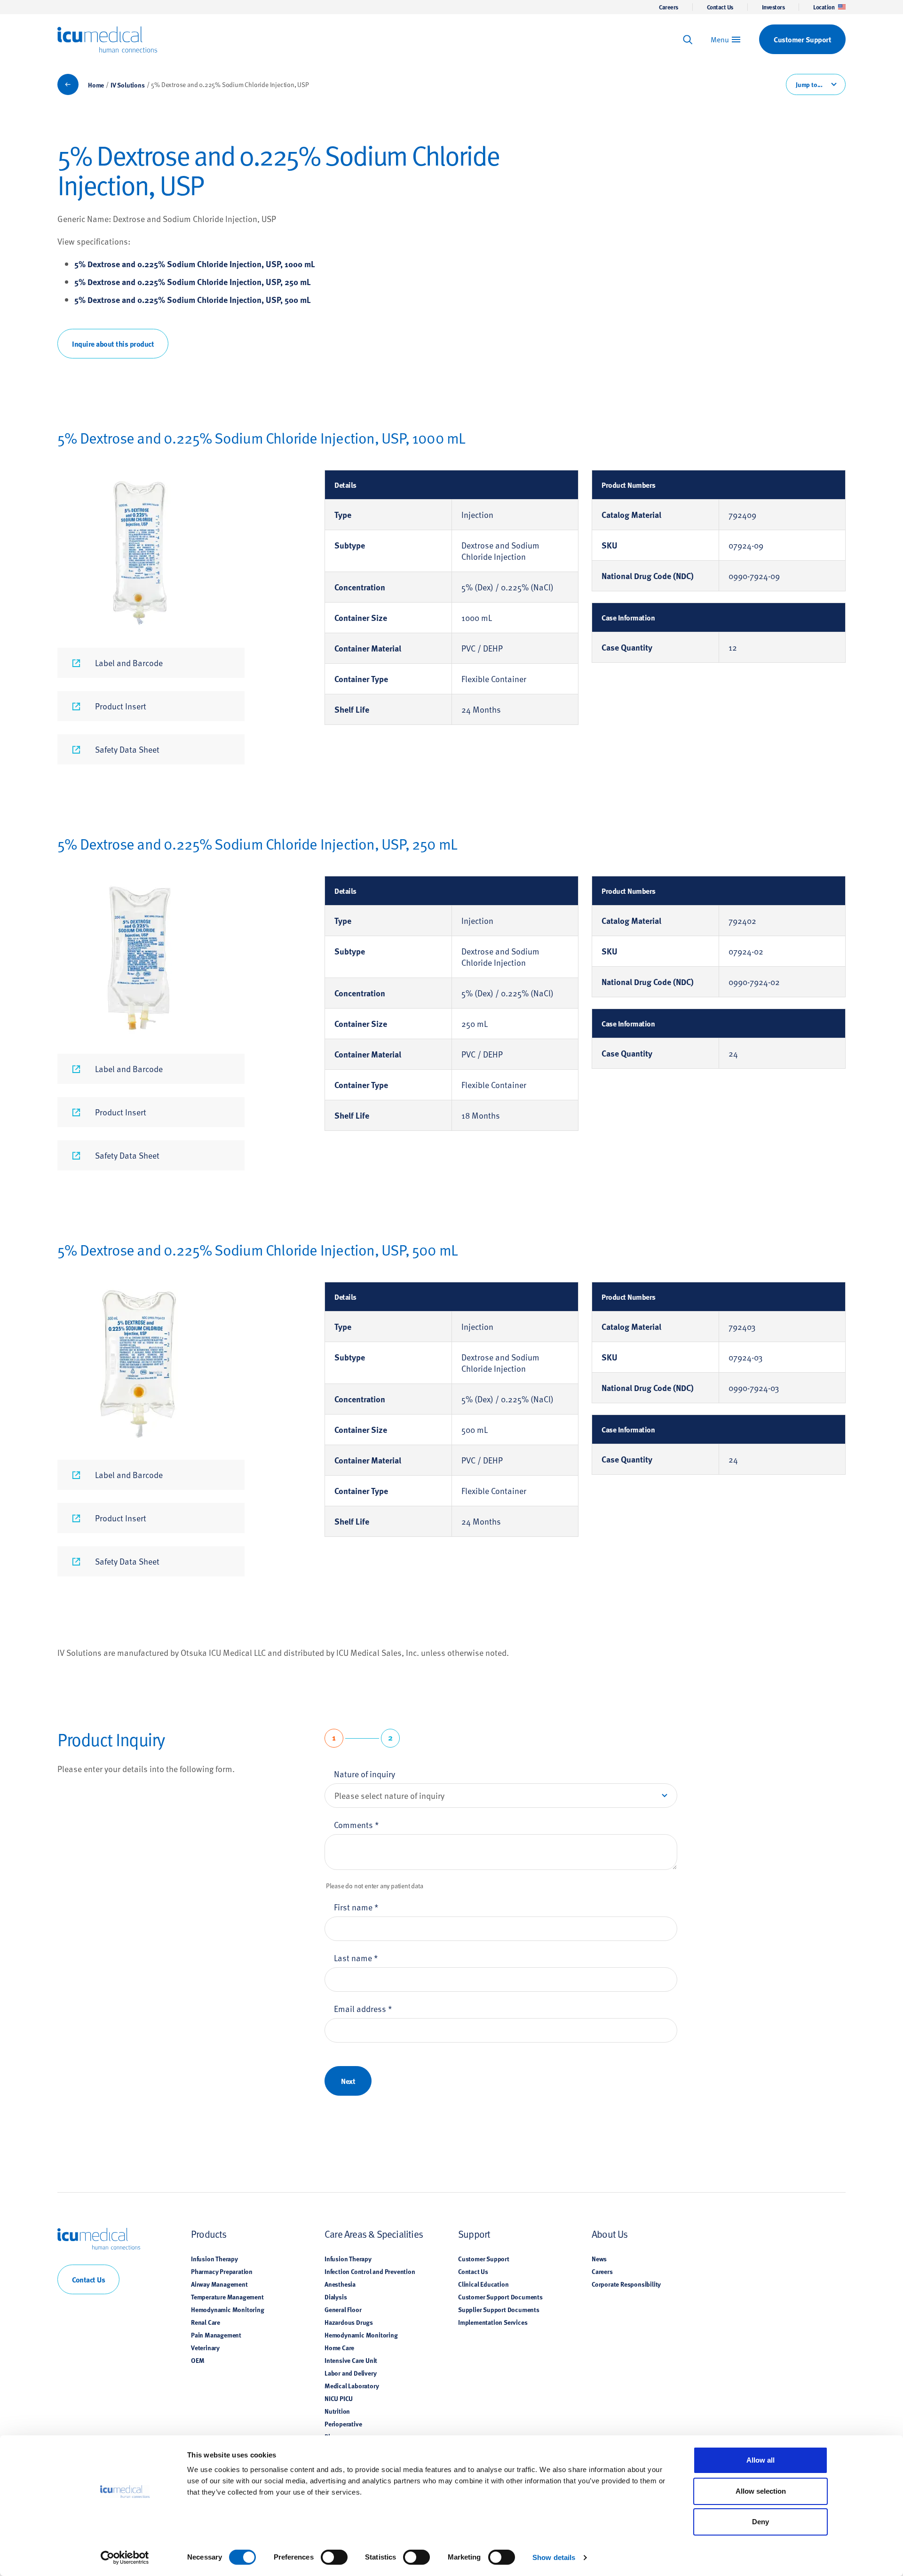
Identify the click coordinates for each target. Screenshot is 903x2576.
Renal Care (206, 2322)
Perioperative (343, 2424)
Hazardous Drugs (349, 2322)
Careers (669, 7)
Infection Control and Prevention (370, 2271)
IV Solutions (128, 85)
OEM (198, 2360)
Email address (363, 2008)
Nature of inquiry (364, 1774)
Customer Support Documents (500, 2297)
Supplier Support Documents (499, 2309)
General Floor (343, 2309)
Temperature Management (227, 2297)
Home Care (339, 2347)
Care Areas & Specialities (374, 2234)
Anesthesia (340, 2284)
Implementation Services (493, 2322)
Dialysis (336, 2297)
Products (209, 2234)
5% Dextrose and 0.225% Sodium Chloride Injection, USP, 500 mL (193, 300)
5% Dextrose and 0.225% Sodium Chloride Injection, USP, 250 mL (193, 282)
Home (96, 85)
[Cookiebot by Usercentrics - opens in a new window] (125, 2558)
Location (824, 7)
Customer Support (484, 2258)
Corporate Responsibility (626, 2284)
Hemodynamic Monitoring (228, 2309)
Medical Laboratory (352, 2385)
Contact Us (720, 7)
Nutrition (337, 2411)
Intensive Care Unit (351, 2360)
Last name (356, 1958)
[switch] (334, 2557)
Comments (356, 1825)
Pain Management (216, 2335)
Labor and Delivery (350, 2373)
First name (356, 1907)
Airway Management (219, 2284)
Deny (760, 2522)
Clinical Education (483, 2284)
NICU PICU (339, 2398)
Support (474, 2234)
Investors (773, 7)
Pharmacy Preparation (222, 2271)
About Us (610, 2234)
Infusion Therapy (214, 2258)
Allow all (760, 2460)
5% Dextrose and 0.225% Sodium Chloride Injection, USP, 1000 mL (195, 264)
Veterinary (205, 2347)
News (599, 2258)
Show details (554, 2557)
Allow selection (761, 2491)
